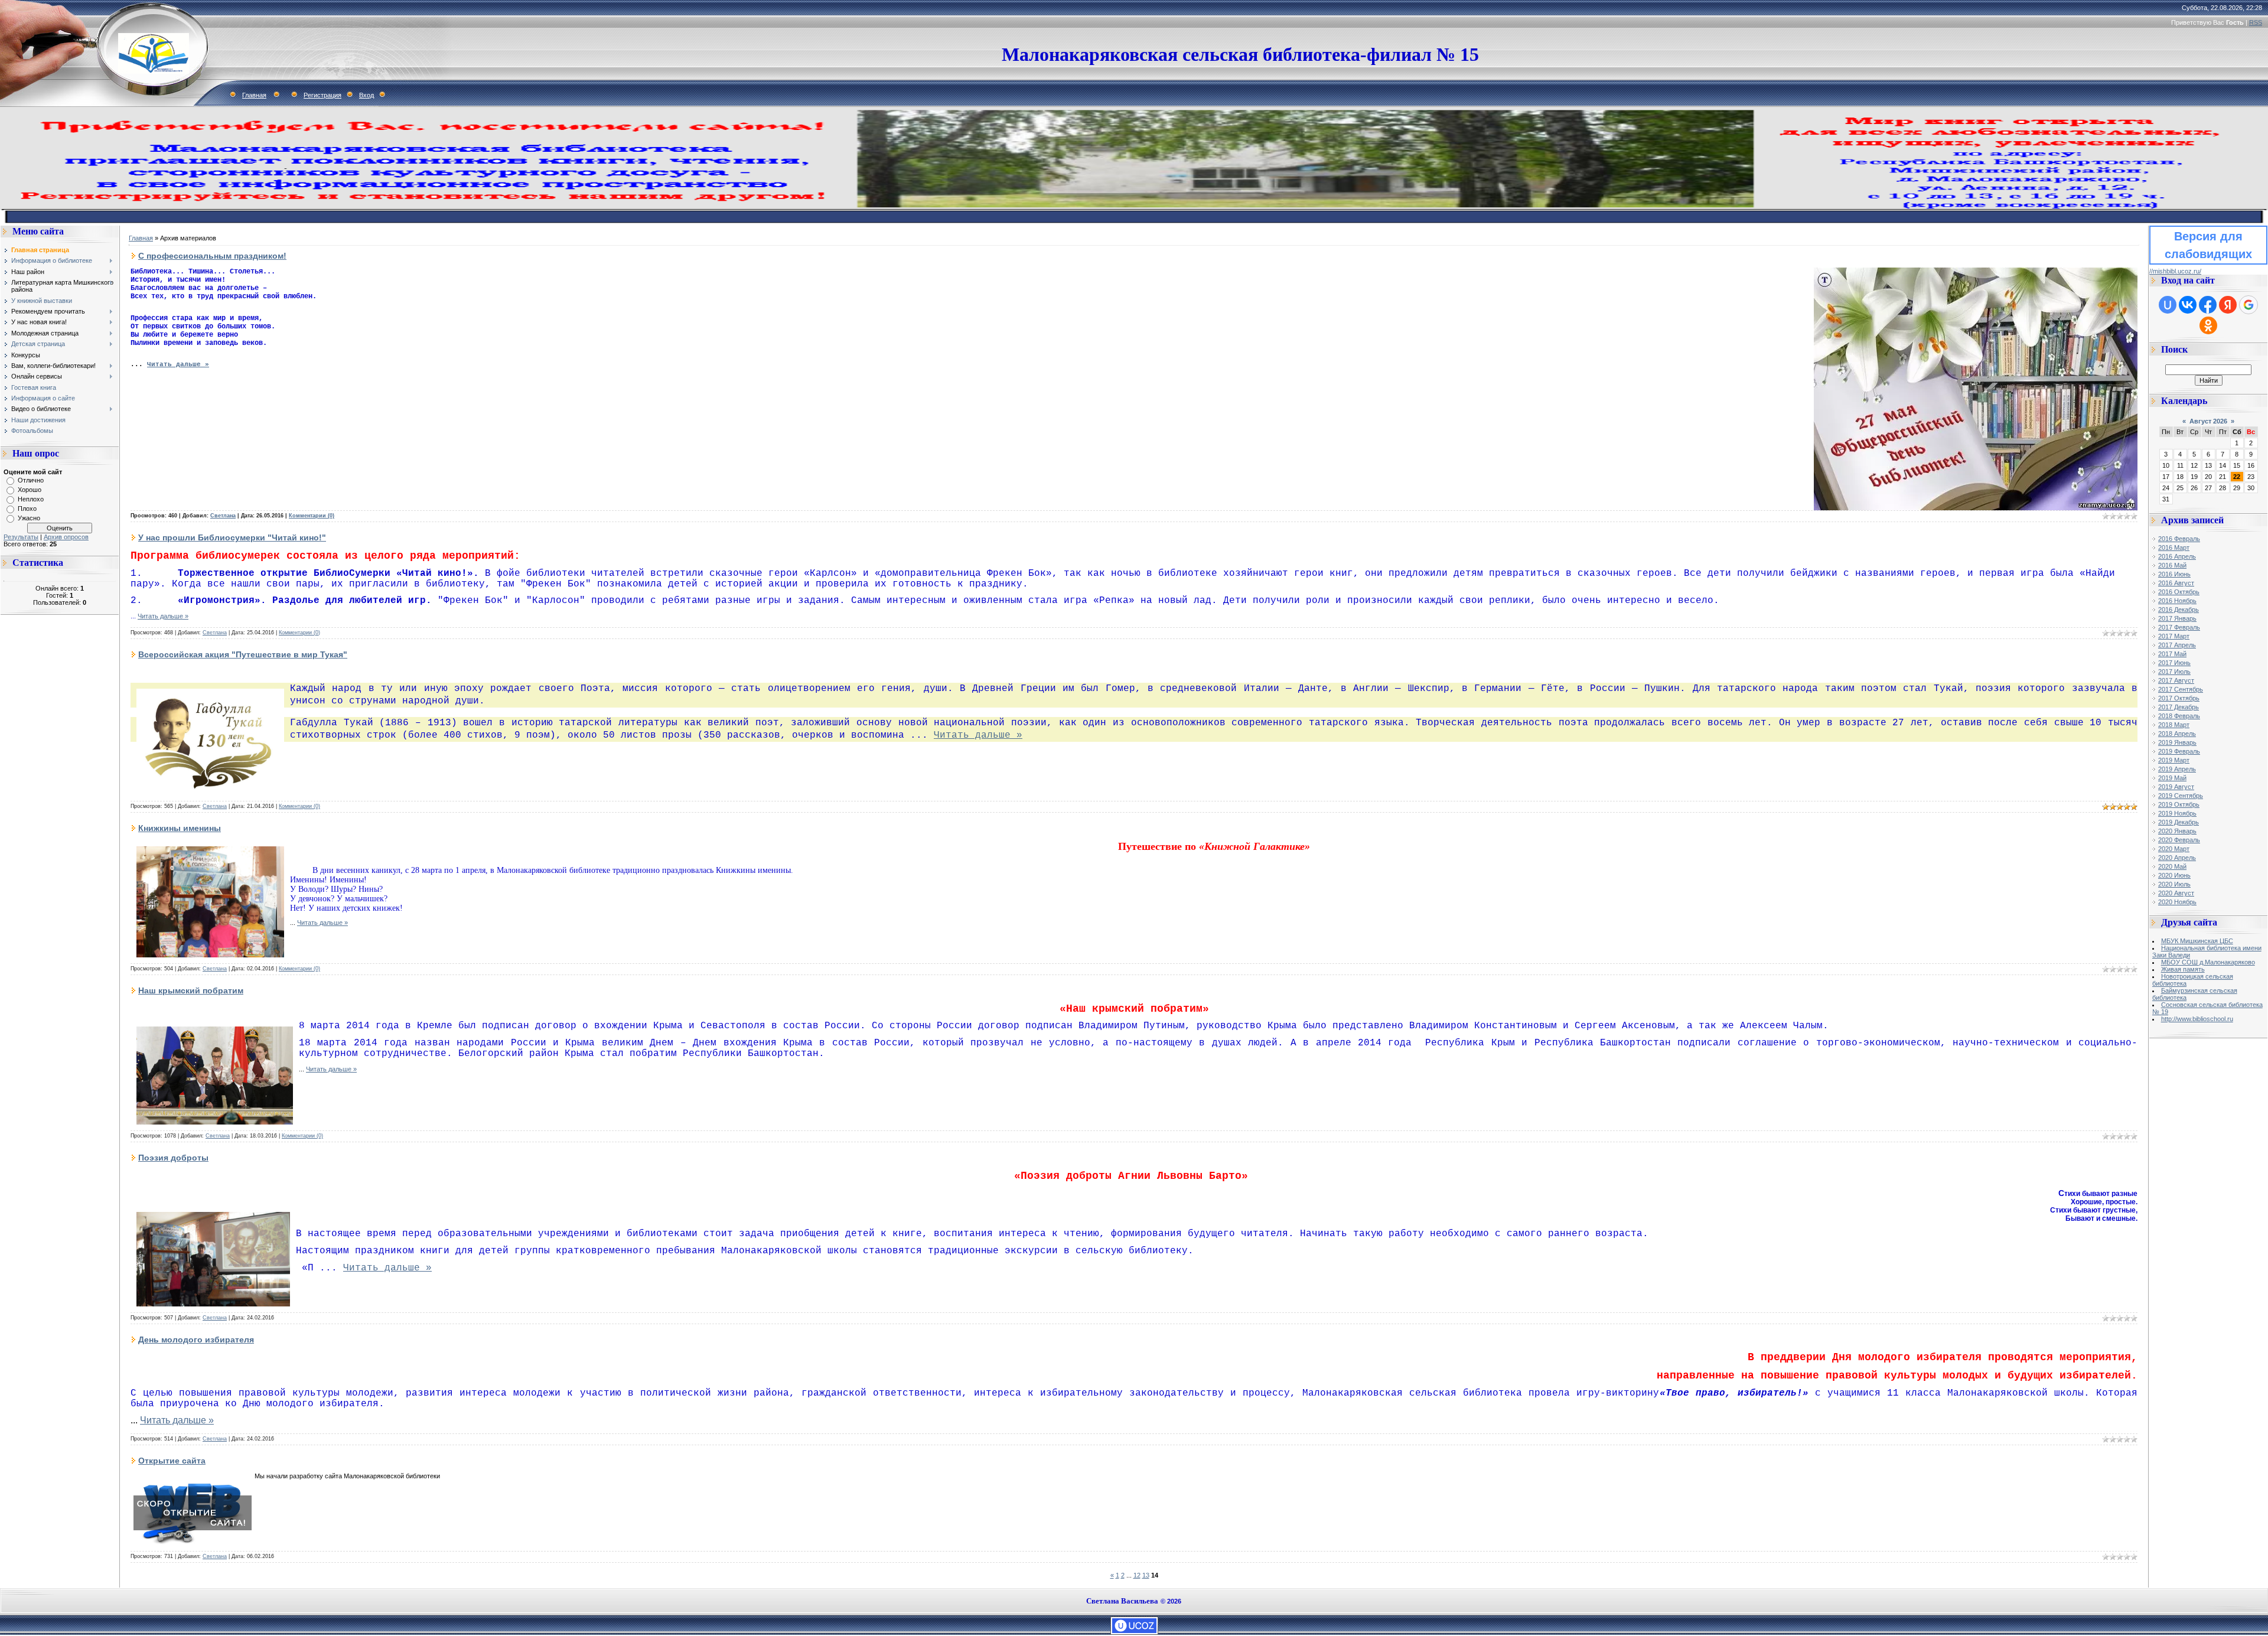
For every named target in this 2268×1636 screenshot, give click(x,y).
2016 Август (2176, 583)
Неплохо (31, 499)
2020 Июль (2174, 884)
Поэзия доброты (173, 1158)
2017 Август (2176, 680)
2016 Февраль (2179, 539)
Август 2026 (2208, 421)
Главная (254, 95)
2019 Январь (2177, 742)
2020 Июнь (2174, 875)
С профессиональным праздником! (212, 256)
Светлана (223, 516)
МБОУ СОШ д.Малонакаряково (2208, 962)
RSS (2256, 22)
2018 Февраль (2179, 716)
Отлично (31, 480)
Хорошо (30, 490)
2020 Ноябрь (2177, 902)
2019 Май (2172, 778)
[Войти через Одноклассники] (2208, 325)
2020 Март (2174, 849)
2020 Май (2172, 866)
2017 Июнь (2174, 663)
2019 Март (2174, 760)
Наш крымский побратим (191, 990)
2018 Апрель (2177, 734)
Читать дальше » (178, 364)
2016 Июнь (2174, 574)
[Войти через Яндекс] (2228, 305)
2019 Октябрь (2179, 804)
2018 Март (2174, 725)
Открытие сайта (172, 1461)
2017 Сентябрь (2181, 689)
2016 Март (2174, 547)
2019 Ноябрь (2177, 813)
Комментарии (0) (312, 516)
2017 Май (2172, 654)
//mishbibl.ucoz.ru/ (2175, 271)
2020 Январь (2177, 831)
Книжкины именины (180, 828)
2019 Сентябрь (2181, 796)
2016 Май (2172, 565)
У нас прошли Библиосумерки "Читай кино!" (232, 537)
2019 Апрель (2177, 769)
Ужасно (29, 518)
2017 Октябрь (2179, 698)
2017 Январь (2177, 618)
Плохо (27, 509)
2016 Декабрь (2179, 610)
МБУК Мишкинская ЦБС (2197, 941)
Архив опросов (66, 537)
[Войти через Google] (2249, 305)
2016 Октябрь (2179, 592)
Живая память (2183, 969)
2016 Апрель (2177, 556)
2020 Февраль (2179, 840)
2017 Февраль (2179, 627)
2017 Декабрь (2179, 707)
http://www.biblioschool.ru (2197, 1019)
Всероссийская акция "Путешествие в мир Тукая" (243, 654)
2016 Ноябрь (2177, 601)
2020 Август (2176, 893)
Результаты (21, 537)
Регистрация (322, 95)
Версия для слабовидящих (2208, 245)
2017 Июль (2174, 672)
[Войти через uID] (2168, 305)
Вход (366, 95)
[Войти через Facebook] (2208, 305)
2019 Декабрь (2179, 822)
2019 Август (2176, 787)
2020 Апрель (2177, 858)
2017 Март (2174, 636)
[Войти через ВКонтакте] (2188, 305)
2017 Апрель (2177, 645)
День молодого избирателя (196, 1340)
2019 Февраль (2179, 751)
